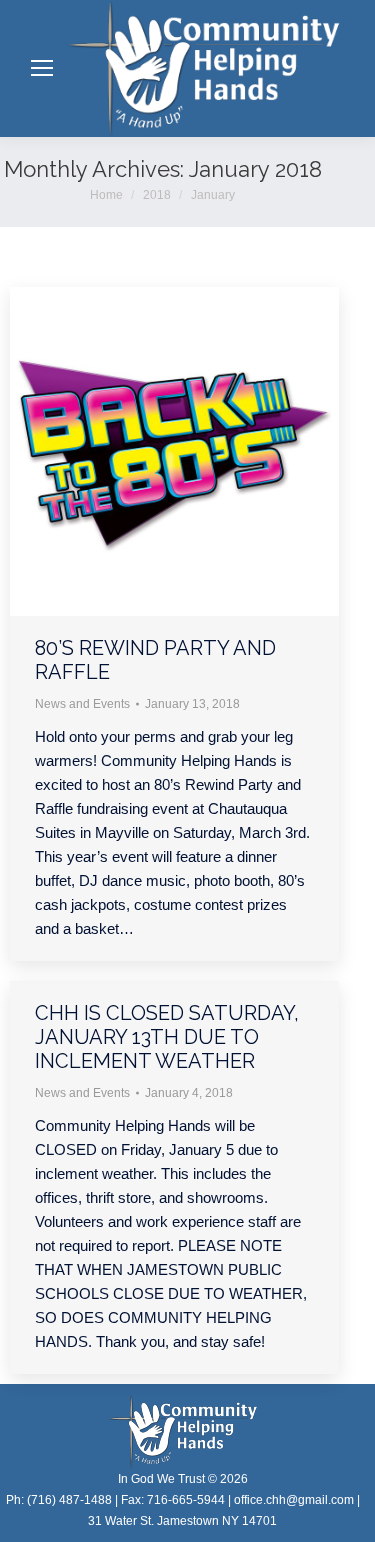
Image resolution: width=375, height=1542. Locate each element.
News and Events (82, 704)
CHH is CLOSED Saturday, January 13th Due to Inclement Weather (167, 1037)
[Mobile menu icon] (42, 68)
